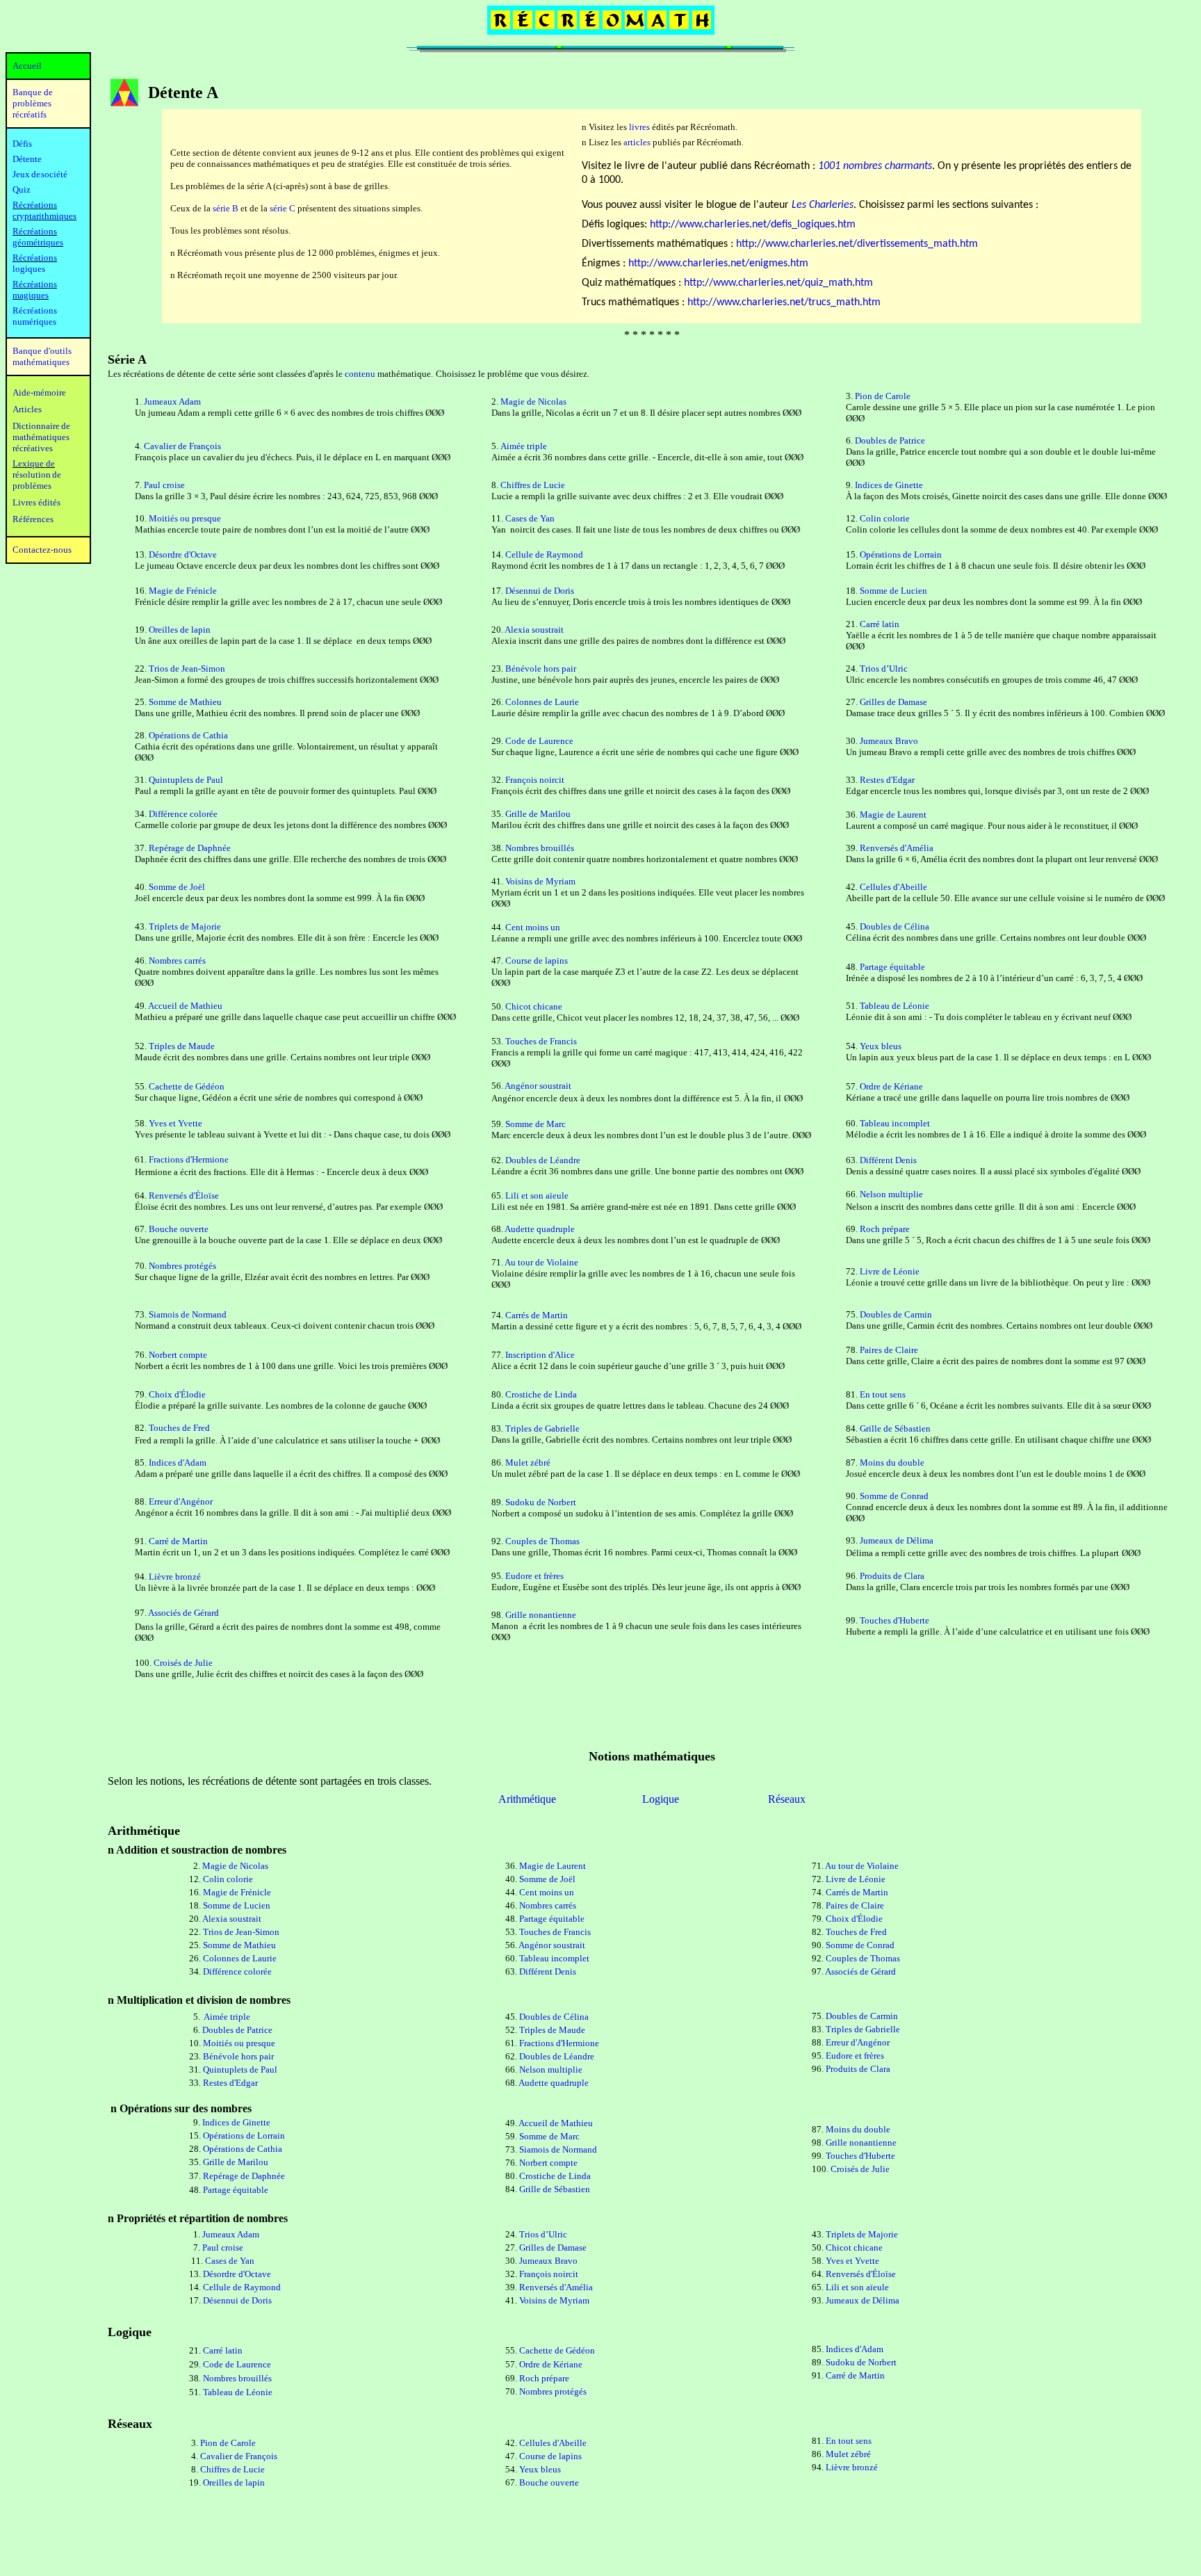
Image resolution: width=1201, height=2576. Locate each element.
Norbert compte (178, 1355)
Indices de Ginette (889, 485)
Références (33, 519)
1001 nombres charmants (875, 166)
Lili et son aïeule (537, 1196)
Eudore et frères (534, 1576)
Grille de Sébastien (895, 1428)
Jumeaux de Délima (897, 1540)
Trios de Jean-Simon (187, 669)
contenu (360, 374)
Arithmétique (527, 1799)
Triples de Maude (182, 1046)
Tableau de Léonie (894, 1006)
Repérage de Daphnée (190, 848)
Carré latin (880, 624)
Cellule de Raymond (544, 554)
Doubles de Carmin (896, 1314)
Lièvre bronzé (175, 1577)
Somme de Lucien (893, 591)
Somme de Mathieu (185, 702)
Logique (661, 1799)
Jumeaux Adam (172, 402)
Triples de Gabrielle (542, 1428)
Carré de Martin (178, 1541)
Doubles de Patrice (890, 440)
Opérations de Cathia (188, 735)
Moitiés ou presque (185, 518)
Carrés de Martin (537, 1315)
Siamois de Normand (188, 1314)
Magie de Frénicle (183, 591)
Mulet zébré (528, 1463)
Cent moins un (533, 927)
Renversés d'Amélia (897, 848)
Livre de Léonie (890, 1271)
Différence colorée (183, 814)
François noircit (535, 780)
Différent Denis (888, 1160)
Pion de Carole (883, 396)
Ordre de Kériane (891, 1086)
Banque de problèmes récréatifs (33, 103)
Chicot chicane (534, 1006)
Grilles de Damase (893, 702)
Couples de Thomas (542, 1541)
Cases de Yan (530, 518)
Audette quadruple (540, 1229)
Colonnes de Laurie (542, 702)
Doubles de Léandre (543, 1160)
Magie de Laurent (893, 815)
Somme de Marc (536, 1124)
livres (639, 127)
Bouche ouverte (179, 1229)
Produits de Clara (892, 1576)
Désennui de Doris (540, 591)
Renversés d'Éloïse (184, 1196)
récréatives (33, 448)
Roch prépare (885, 1229)
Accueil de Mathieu (185, 1006)
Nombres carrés (177, 961)
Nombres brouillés (540, 848)
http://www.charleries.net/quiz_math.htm (778, 283)
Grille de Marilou (538, 814)
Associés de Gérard (183, 1613)
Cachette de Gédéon (187, 1086)
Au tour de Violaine (541, 1262)
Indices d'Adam (178, 1463)
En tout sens (883, 1394)
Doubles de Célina (894, 926)
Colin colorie (885, 518)
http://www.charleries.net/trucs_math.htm (784, 302)
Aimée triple (524, 446)
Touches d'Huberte (894, 1620)
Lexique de (34, 463)
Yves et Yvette (175, 1123)
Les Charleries (823, 205)
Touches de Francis (541, 1041)
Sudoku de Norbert (541, 1502)
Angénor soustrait (538, 1086)
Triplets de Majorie (185, 926)
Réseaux (787, 1799)
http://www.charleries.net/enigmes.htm (718, 264)
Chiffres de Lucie (533, 485)
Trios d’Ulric (884, 669)
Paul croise (164, 485)
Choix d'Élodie (177, 1394)
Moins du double (892, 1463)
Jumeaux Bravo (889, 741)
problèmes (32, 486)
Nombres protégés (182, 1266)
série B (226, 208)
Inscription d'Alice (540, 1355)
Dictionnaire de (41, 426)
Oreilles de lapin (180, 630)
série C (283, 208)
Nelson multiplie (891, 1194)
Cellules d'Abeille (893, 887)
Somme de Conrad (894, 1496)
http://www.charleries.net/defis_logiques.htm (753, 225)
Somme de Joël (177, 887)
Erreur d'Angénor (181, 1501)
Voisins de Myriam (540, 881)
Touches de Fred (179, 1428)
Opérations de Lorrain (901, 554)
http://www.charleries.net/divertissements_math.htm (857, 244)
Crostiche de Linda (541, 1394)
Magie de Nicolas (533, 402)
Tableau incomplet (895, 1123)
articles (637, 142)
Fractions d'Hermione (189, 1159)
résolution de (37, 475)
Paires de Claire (889, 1350)
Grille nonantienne (541, 1615)
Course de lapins (537, 961)
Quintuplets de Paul (186, 780)
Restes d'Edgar (887, 780)
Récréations (35, 258)
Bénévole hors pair (541, 669)
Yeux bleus (881, 1046)
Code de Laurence (539, 741)
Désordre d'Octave (183, 554)
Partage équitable (892, 967)
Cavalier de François (182, 446)
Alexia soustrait (534, 630)
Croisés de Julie (183, 1663)
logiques (29, 269)
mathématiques (41, 437)
